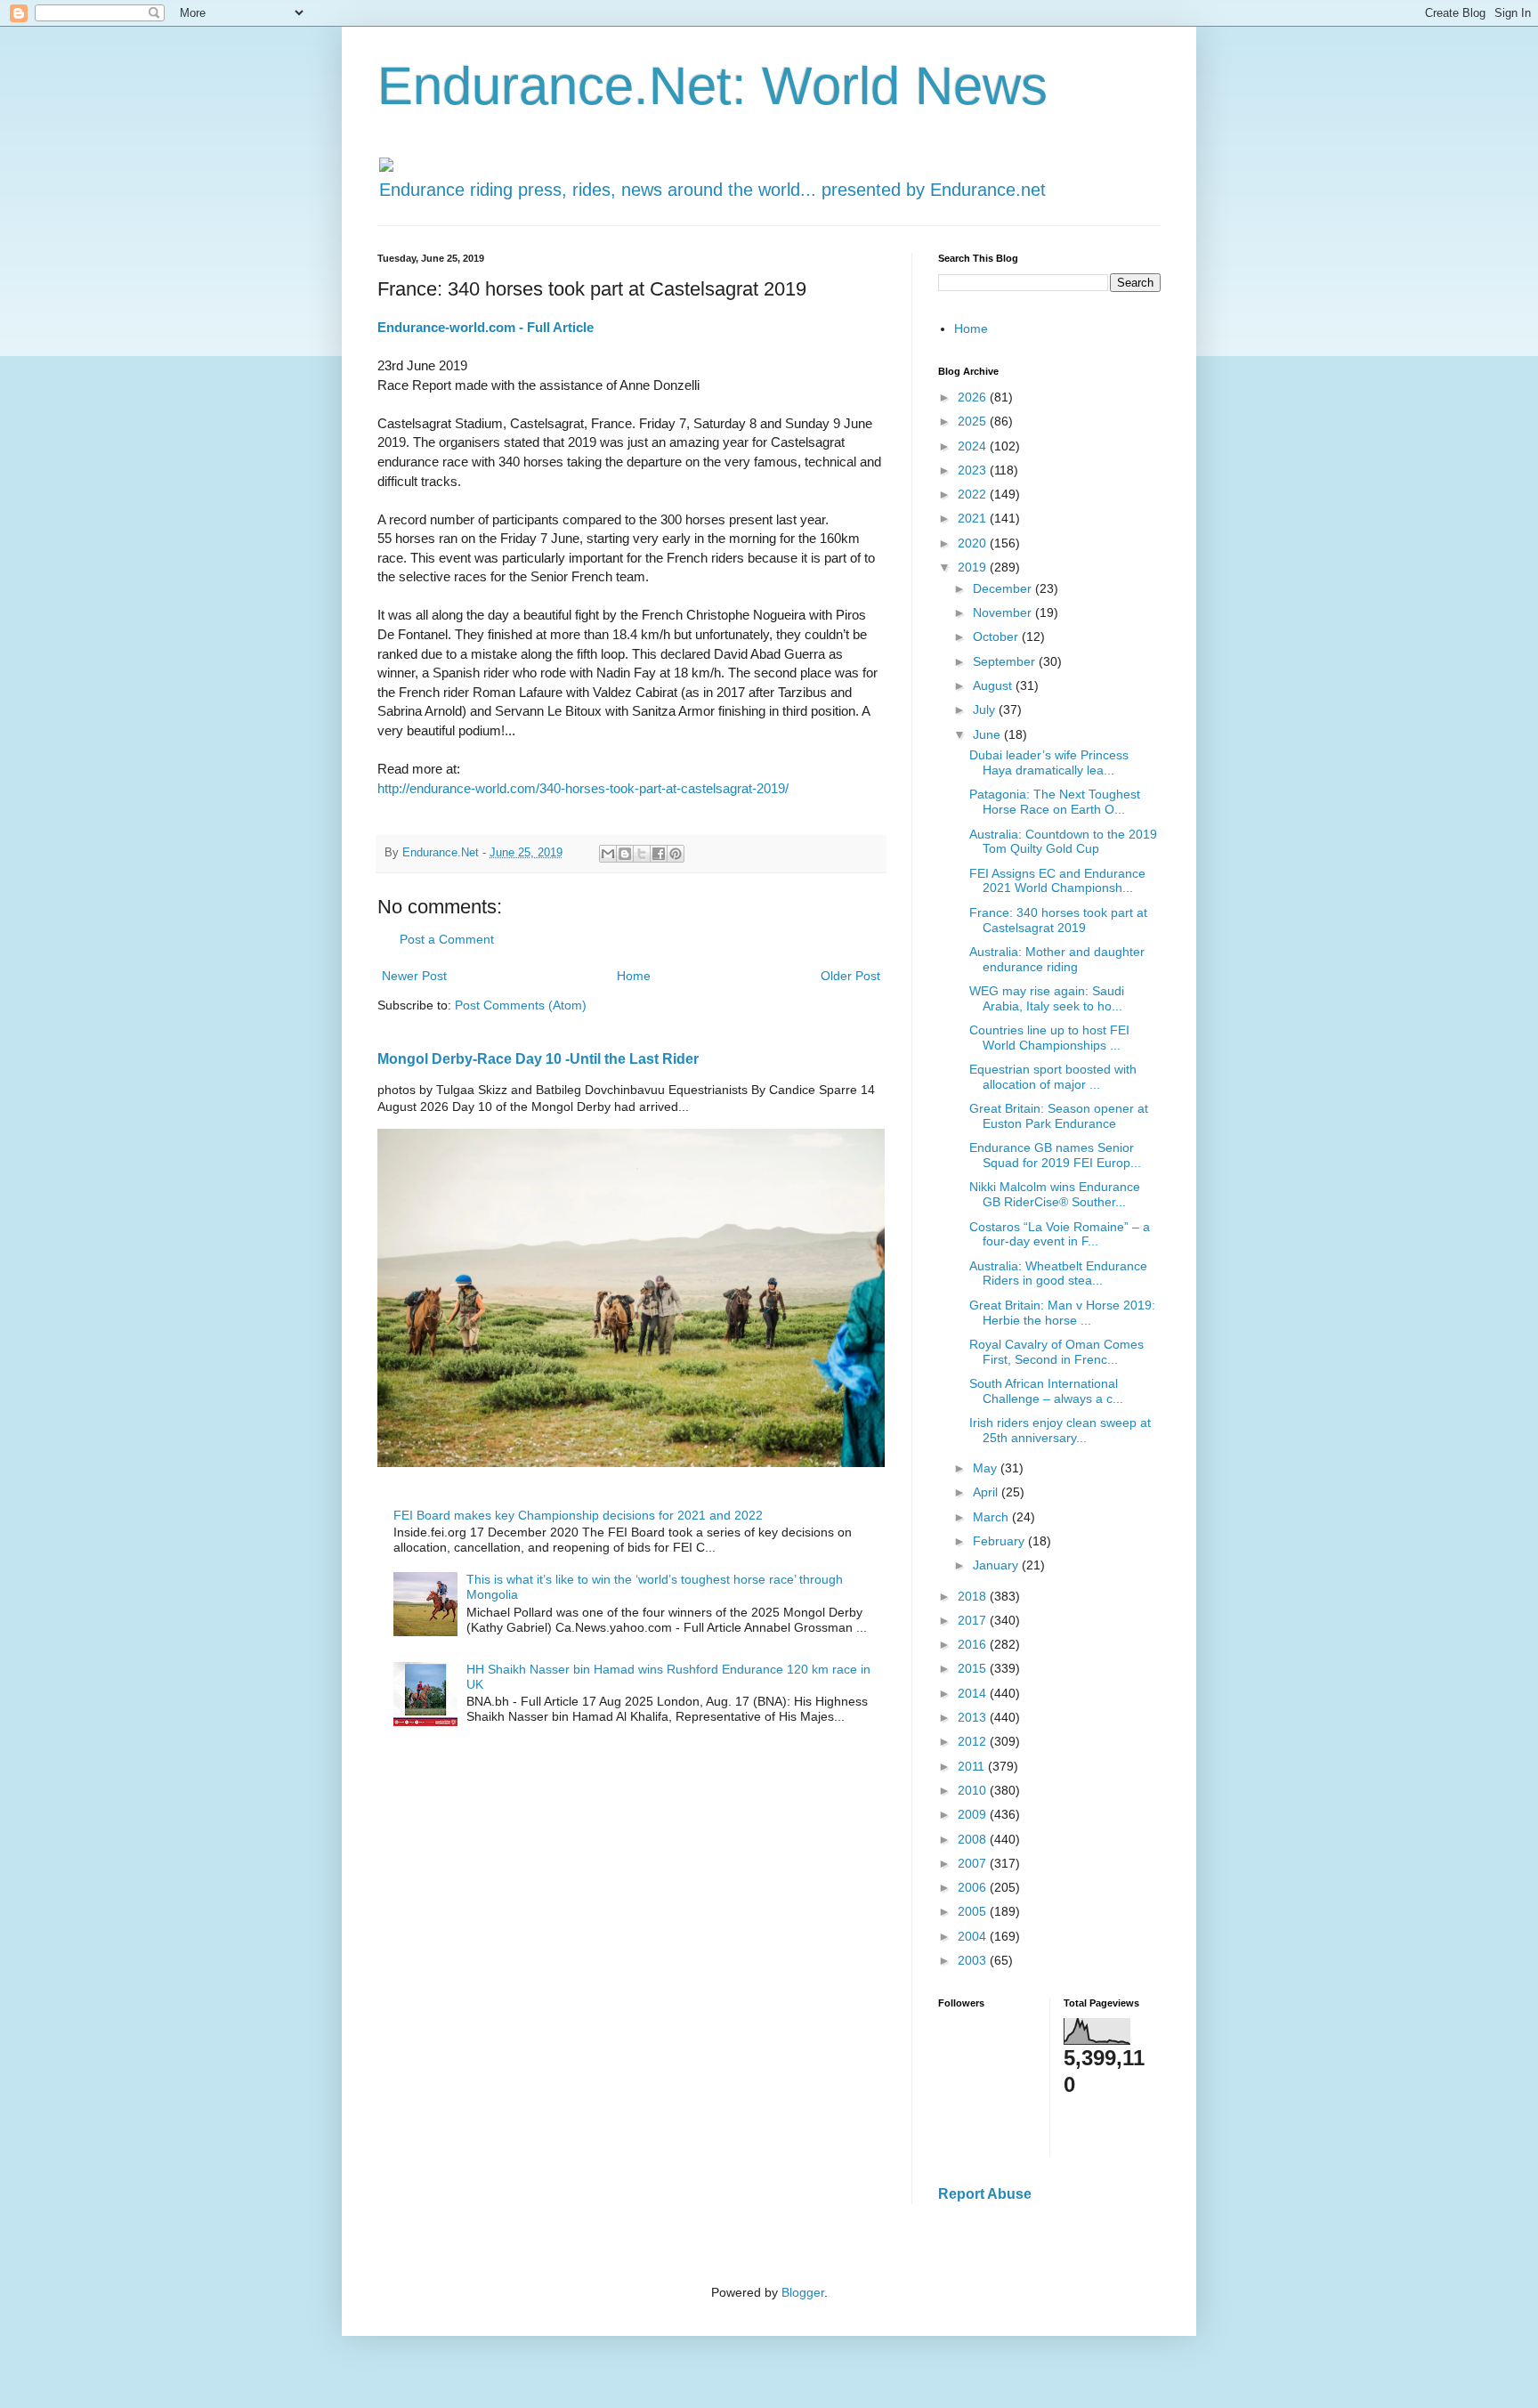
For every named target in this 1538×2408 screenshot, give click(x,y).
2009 (974, 1814)
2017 (974, 1620)
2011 (973, 1766)
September (1006, 661)
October (997, 636)
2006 (974, 1887)
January (997, 1565)
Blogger (803, 2292)
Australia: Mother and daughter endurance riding (1057, 959)
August (994, 685)
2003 (974, 1960)
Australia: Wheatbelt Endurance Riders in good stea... (1058, 1273)
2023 (974, 470)
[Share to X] (642, 854)
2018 (974, 1596)
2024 (974, 446)
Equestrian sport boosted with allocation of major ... (1053, 1077)
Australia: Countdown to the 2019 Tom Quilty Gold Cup (1063, 842)
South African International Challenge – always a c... (1046, 1391)
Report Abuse (985, 2193)
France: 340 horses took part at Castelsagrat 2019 (1058, 920)
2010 (974, 1790)
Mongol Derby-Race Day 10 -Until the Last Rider (538, 1058)
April (987, 1492)
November (1004, 612)
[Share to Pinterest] (676, 854)
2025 (974, 421)
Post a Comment (447, 939)
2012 (974, 1741)
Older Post (850, 976)
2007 (974, 1863)
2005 (974, 1911)
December (1004, 588)
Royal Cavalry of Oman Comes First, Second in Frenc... (1056, 1352)
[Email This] (608, 854)
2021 (974, 518)
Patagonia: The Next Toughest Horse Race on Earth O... (1055, 802)
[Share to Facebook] (659, 854)
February (1000, 1541)
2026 (974, 397)
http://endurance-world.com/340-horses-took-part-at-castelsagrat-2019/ (583, 788)
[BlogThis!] (625, 854)
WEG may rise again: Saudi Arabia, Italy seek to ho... (1047, 998)
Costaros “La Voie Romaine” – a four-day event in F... (1060, 1234)
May (987, 1468)
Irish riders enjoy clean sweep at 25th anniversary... (1060, 1430)
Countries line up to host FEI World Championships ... (1049, 1038)
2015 (974, 1668)
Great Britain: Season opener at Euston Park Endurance (1059, 1116)
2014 (974, 1693)
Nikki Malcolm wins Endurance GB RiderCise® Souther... (1055, 1194)
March (992, 1517)
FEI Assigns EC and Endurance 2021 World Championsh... (1057, 881)
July (986, 709)
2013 (974, 1717)
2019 (974, 567)
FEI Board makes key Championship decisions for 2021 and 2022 (578, 1515)
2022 (974, 494)
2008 (974, 1839)
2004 (974, 1936)
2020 (974, 543)
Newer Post (414, 976)
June (988, 734)
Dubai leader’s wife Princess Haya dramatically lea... (1049, 762)
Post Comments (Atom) (521, 1005)
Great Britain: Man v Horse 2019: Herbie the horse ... (1062, 1313)
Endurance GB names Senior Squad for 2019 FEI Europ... (1055, 1155)
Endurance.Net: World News (712, 86)
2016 (974, 1644)
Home (634, 976)
